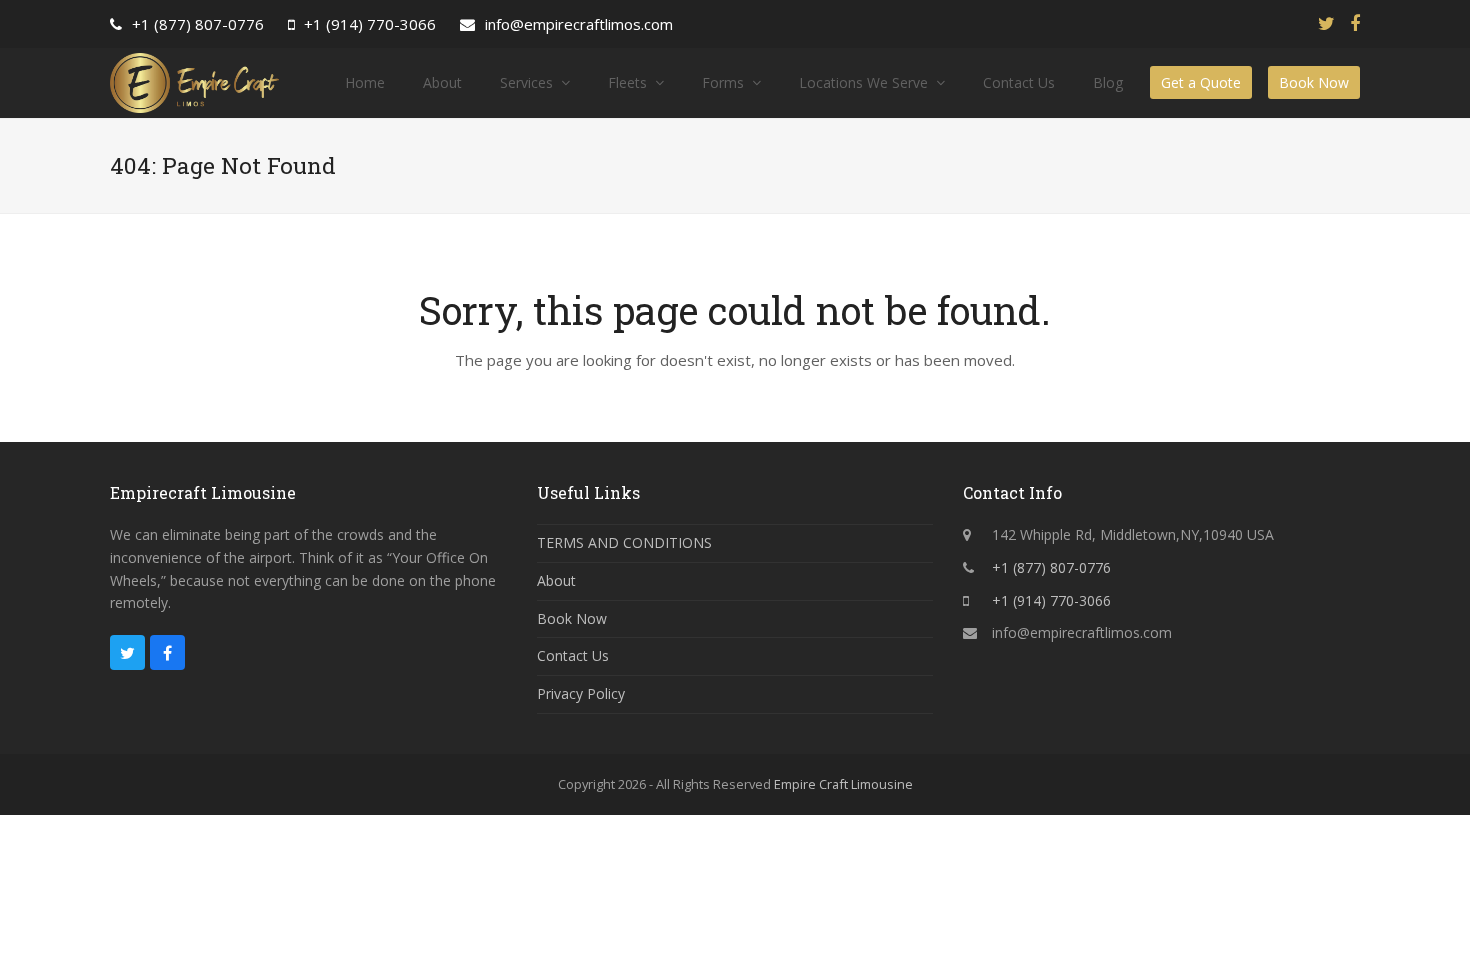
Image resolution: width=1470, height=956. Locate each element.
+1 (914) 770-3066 (370, 24)
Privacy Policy (581, 693)
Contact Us (573, 655)
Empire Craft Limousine (843, 784)
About (556, 580)
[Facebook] (1355, 23)
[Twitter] (1326, 23)
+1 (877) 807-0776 (198, 24)
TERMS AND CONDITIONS (624, 542)
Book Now (572, 618)
